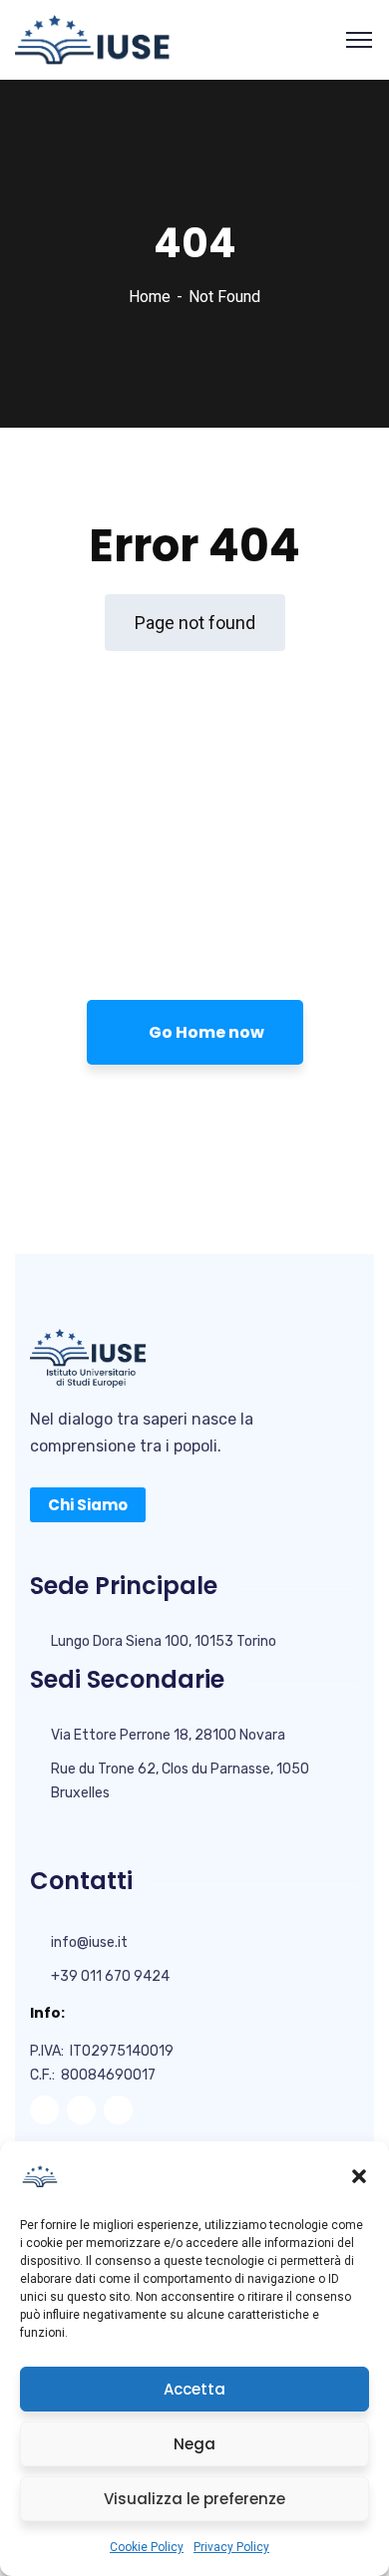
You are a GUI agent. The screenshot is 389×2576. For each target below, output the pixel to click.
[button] (359, 2176)
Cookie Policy (147, 2547)
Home (150, 297)
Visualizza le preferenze (194, 2499)
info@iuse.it (89, 1942)
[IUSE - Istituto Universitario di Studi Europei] (92, 38)
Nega (194, 2444)
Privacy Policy (231, 2547)
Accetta (194, 2389)
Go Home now (205, 1032)
